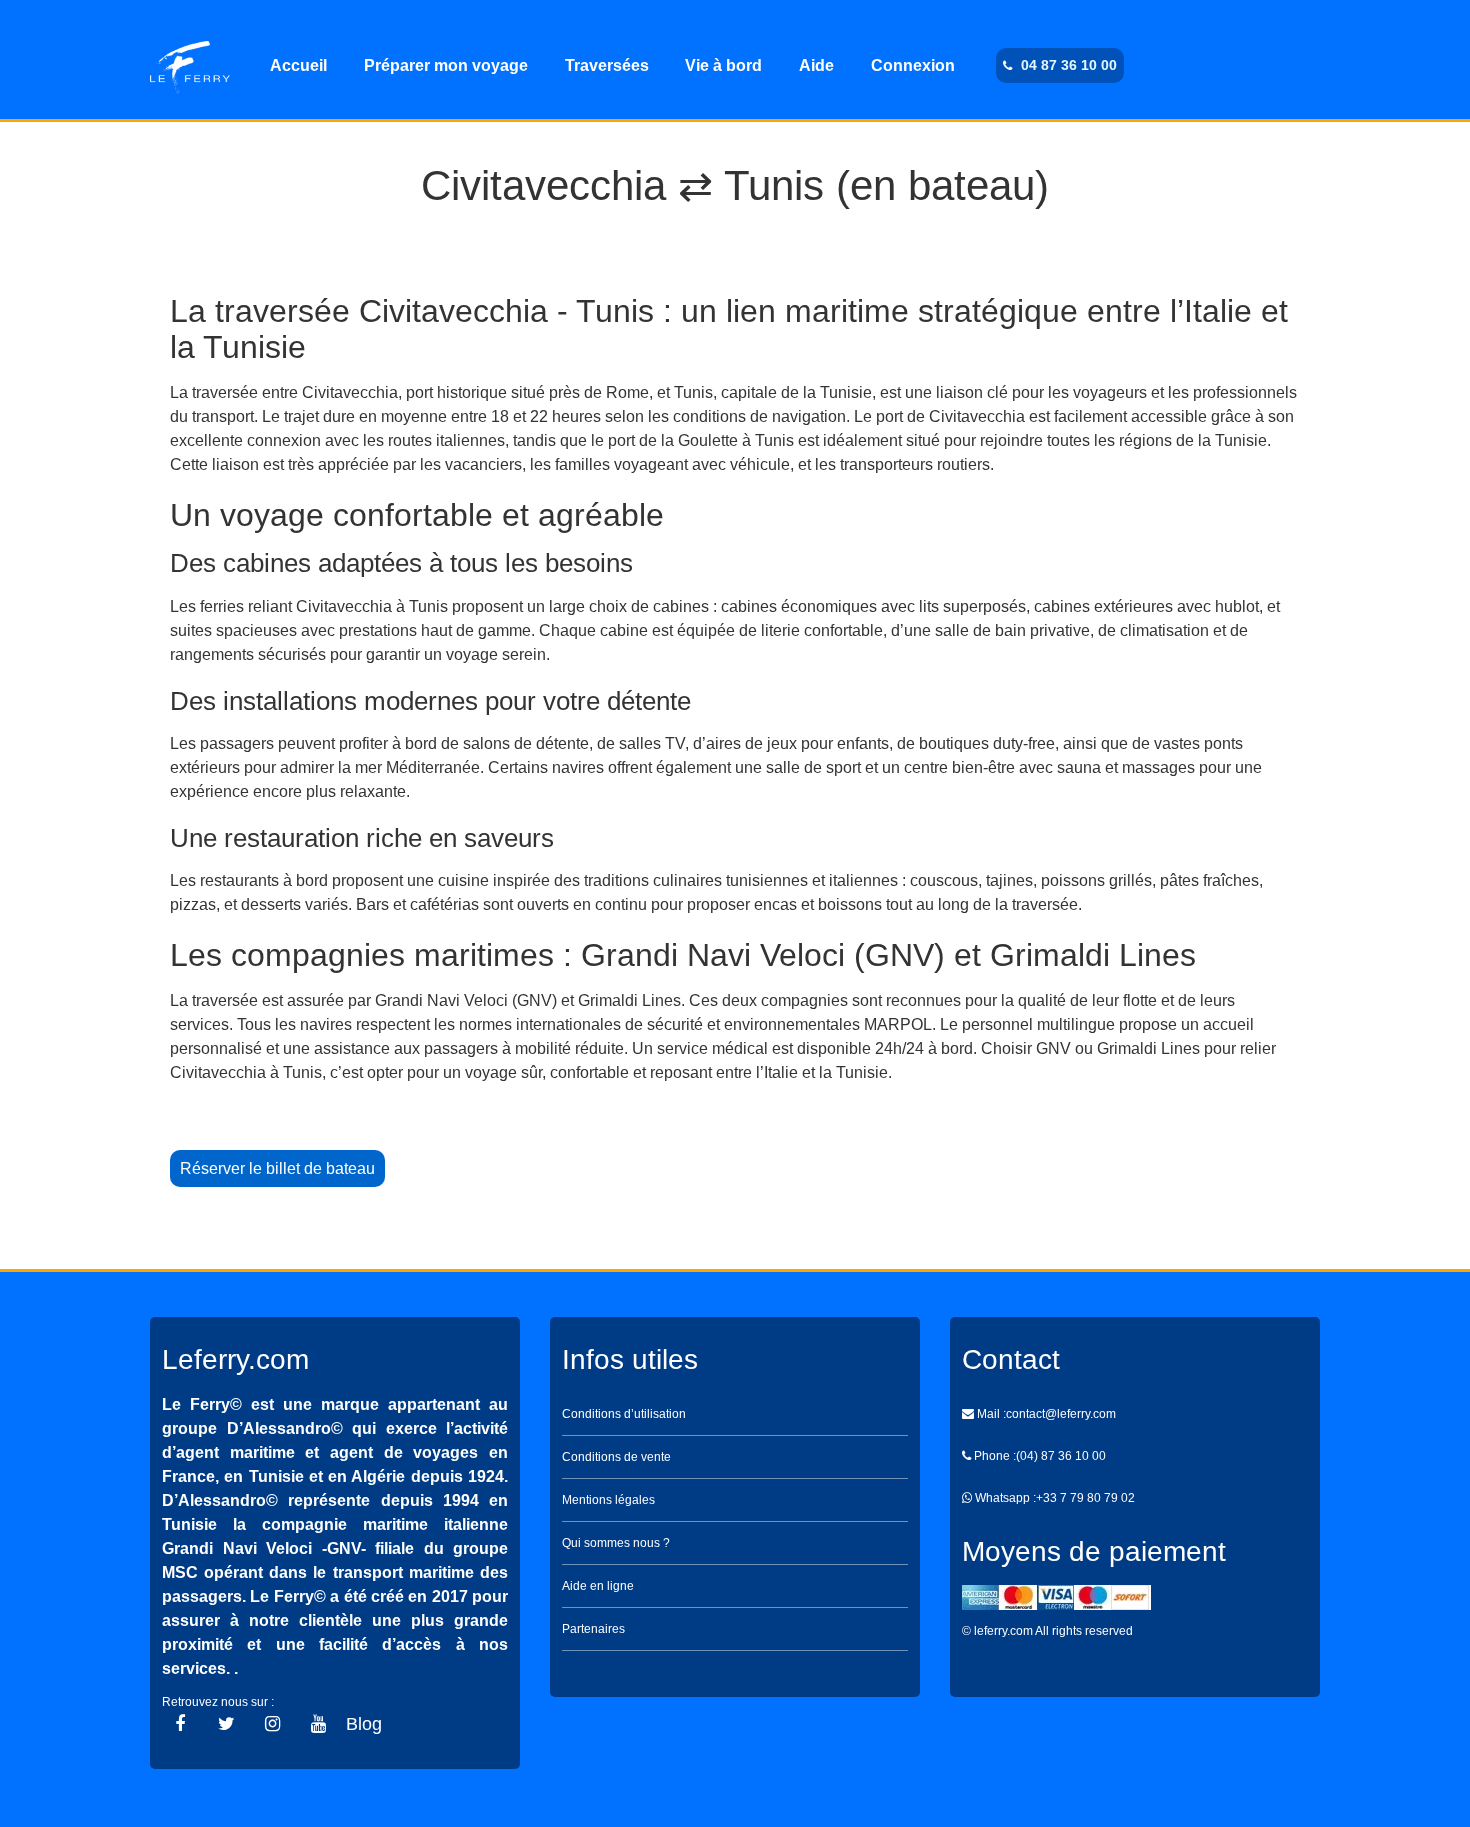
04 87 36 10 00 (1069, 65)
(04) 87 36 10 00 (1061, 1456)
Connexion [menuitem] (913, 65)
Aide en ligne (598, 1586)
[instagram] (272, 1724)
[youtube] (318, 1724)
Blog (364, 1724)
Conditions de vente (616, 1457)
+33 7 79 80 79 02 (1085, 1498)
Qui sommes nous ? (616, 1543)
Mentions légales (608, 1500)
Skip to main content (735, 17)
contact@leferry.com (1061, 1414)
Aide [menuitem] (816, 65)
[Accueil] (190, 66)
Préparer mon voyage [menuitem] (446, 65)
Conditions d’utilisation (624, 1414)
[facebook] (180, 1724)
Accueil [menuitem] (298, 65)
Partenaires (593, 1629)
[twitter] (226, 1724)
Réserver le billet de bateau (277, 1168)
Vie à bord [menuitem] (723, 65)
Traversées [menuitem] (607, 65)
